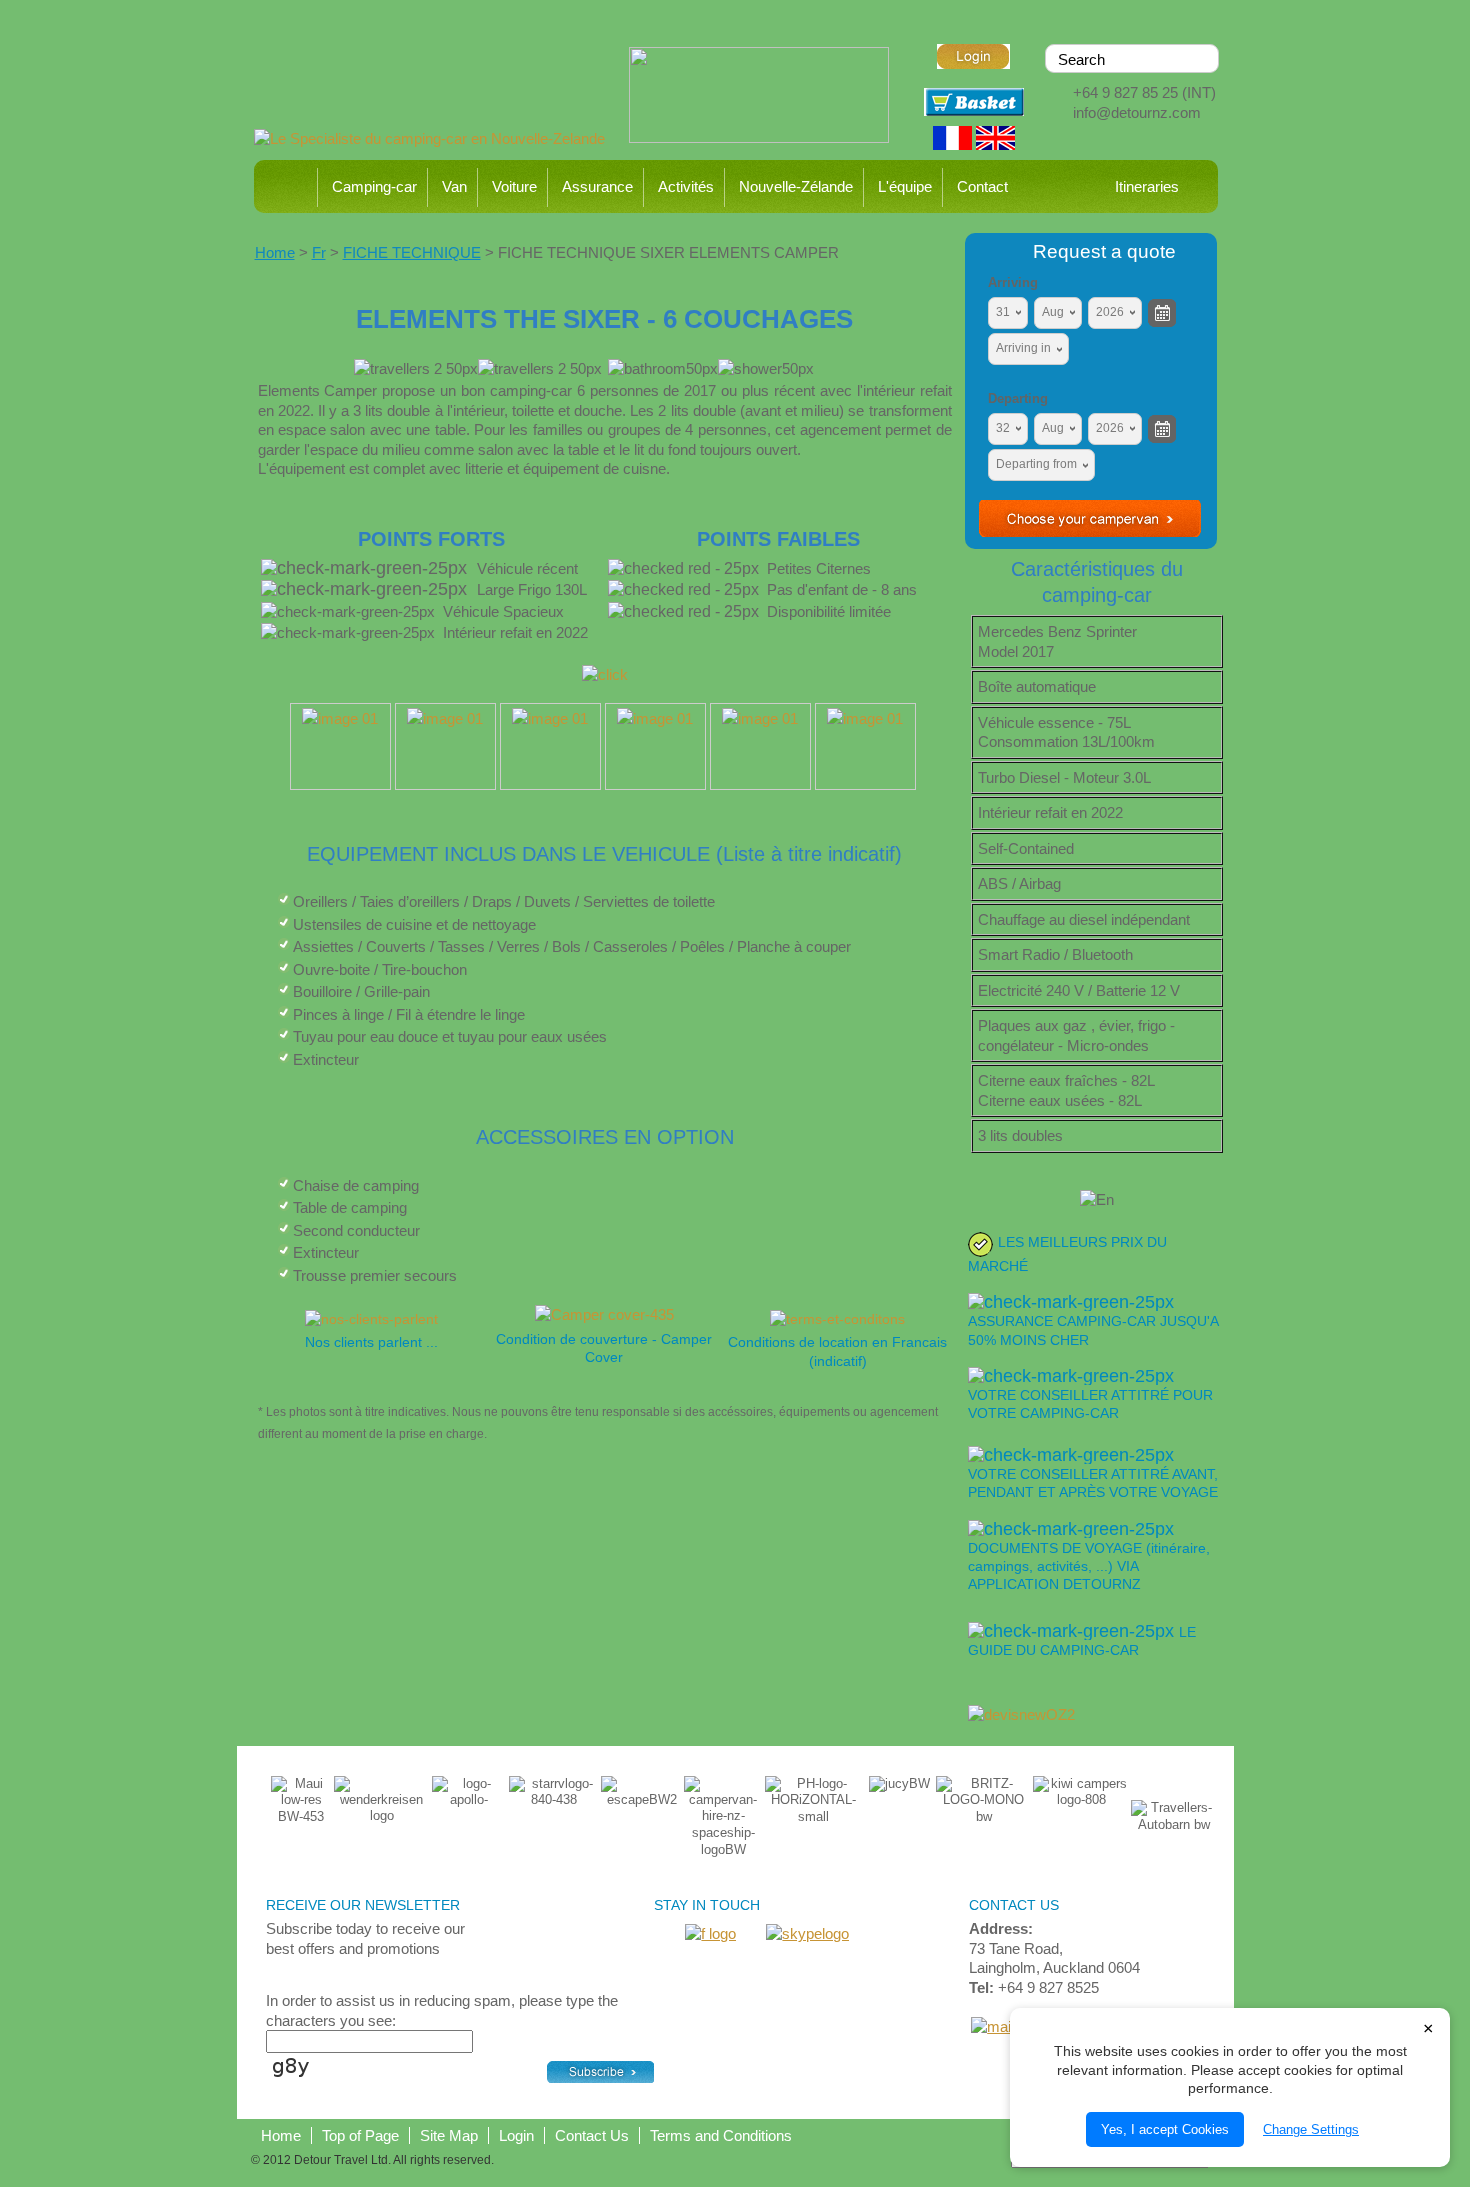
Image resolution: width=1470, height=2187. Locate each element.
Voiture (514, 186)
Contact (982, 186)
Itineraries (1147, 186)
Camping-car (374, 186)
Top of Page (360, 2135)
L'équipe (905, 186)
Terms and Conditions (721, 2135)
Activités (686, 186)
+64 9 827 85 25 (1125, 92)
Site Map (449, 2135)
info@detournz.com (1137, 112)
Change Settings (1311, 2129)
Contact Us (592, 2135)
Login (516, 2135)
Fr (319, 252)
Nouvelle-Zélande (796, 186)
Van (454, 186)
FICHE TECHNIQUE (412, 252)
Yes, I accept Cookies (1165, 2129)
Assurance (597, 186)
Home (288, 186)
